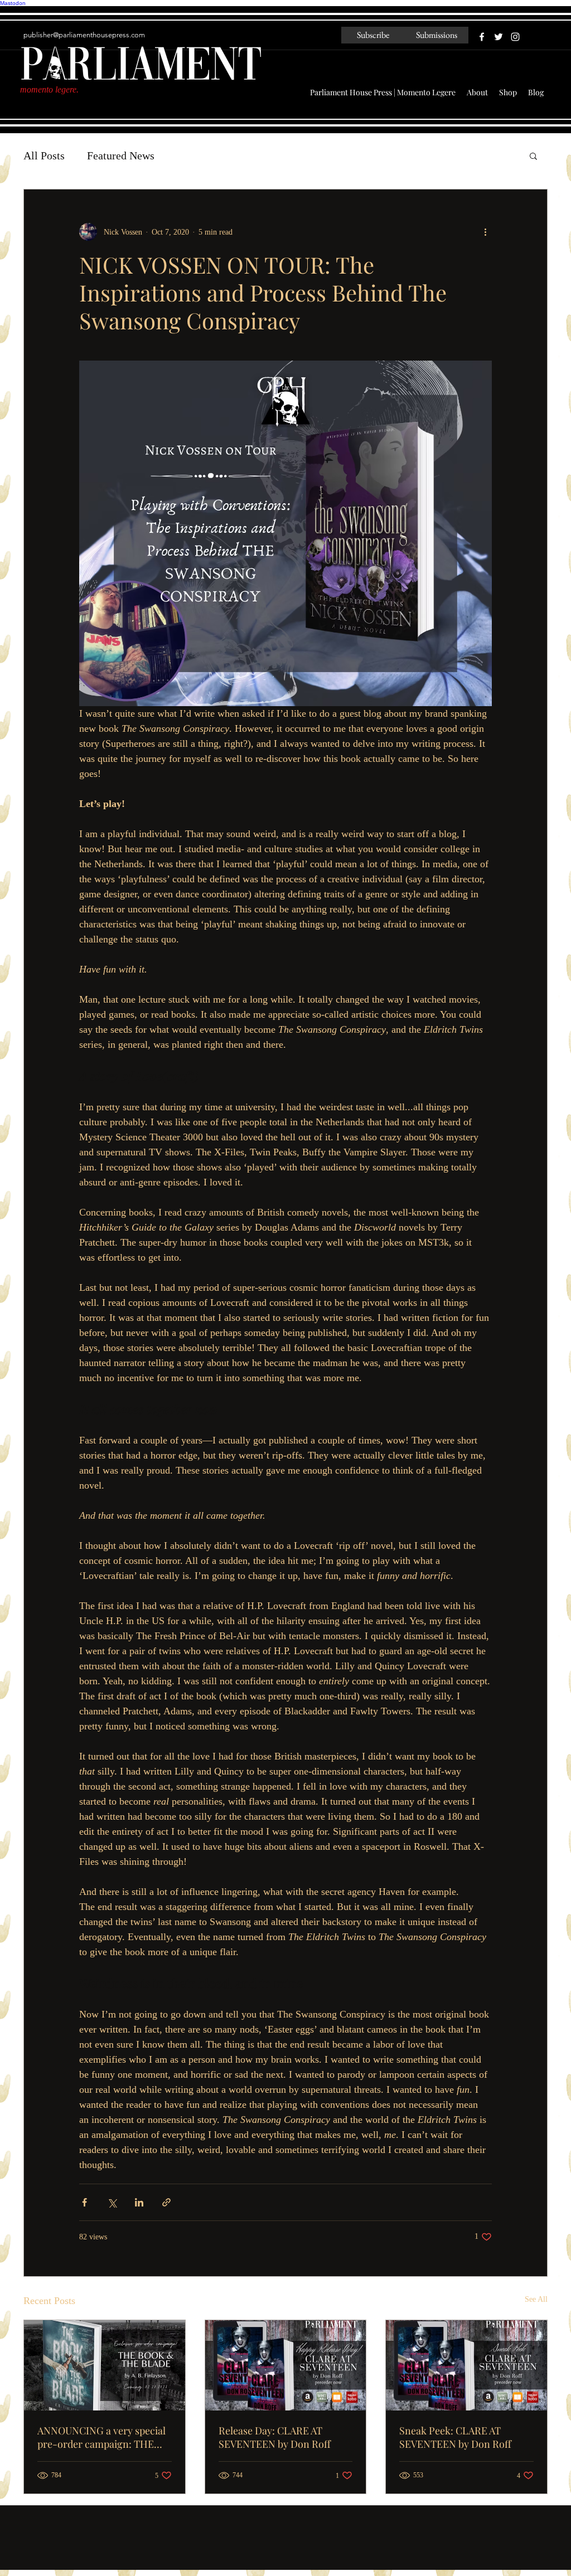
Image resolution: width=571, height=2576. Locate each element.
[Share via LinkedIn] (139, 2202)
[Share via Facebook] (84, 2202)
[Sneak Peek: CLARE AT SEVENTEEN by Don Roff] (466, 2365)
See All (536, 2299)
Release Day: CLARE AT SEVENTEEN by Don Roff (275, 2437)
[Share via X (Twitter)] (112, 2202)
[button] (533, 155)
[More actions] (485, 232)
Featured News (121, 155)
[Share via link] (166, 2202)
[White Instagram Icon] (515, 37)
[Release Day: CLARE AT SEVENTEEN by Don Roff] (286, 2365)
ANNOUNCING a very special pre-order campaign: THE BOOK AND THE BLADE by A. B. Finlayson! (102, 2437)
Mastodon (13, 3)
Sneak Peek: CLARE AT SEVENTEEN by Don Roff (455, 2437)
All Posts (44, 155)
